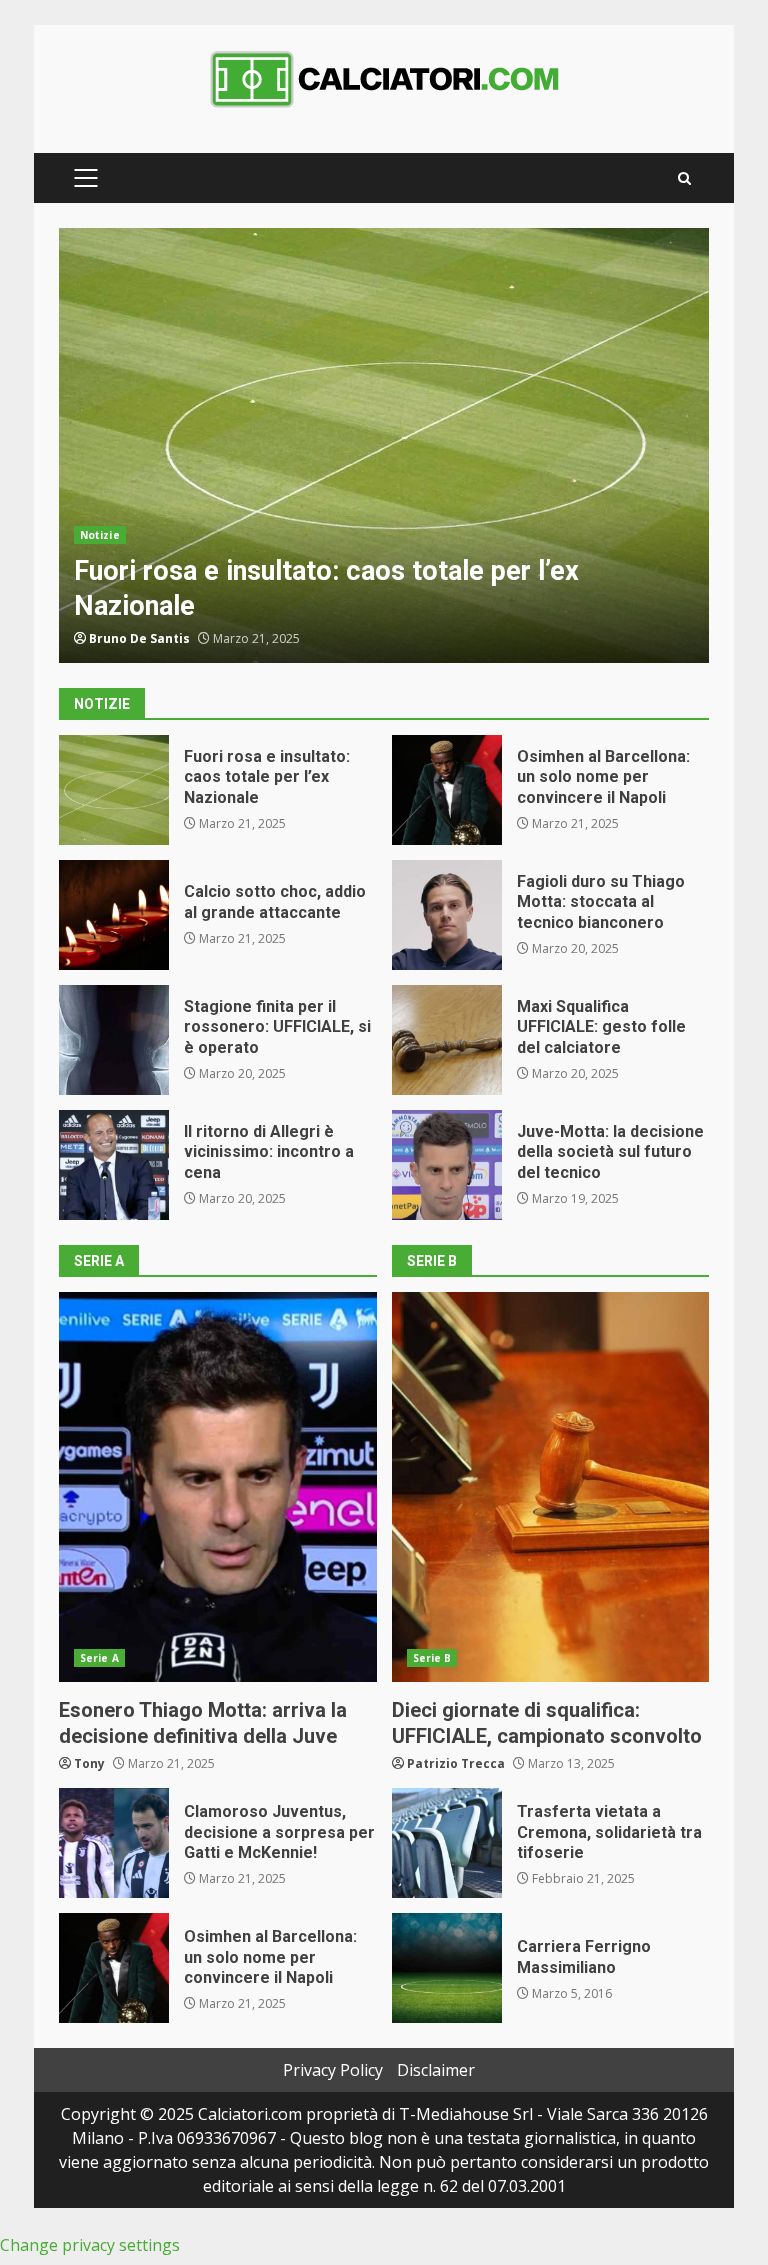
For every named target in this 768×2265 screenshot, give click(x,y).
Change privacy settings (90, 2245)
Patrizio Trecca (456, 1763)
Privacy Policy (333, 2070)
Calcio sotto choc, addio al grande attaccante (114, 915)
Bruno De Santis (139, 638)
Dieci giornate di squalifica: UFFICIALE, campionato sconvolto (551, 1487)
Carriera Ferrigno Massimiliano (447, 1968)
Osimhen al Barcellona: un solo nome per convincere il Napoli (447, 790)
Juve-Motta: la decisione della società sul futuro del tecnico (447, 1165)
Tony (89, 1763)
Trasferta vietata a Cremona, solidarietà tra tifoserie (447, 1843)
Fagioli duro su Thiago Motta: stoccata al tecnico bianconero (447, 915)
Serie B (432, 1658)
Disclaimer (436, 2070)
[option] (384, 445)
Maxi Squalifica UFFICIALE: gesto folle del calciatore (447, 1040)
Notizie (100, 535)
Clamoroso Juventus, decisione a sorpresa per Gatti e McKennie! (114, 1843)
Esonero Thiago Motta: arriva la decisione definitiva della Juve (218, 1487)
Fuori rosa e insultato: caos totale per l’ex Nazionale (384, 445)
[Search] (684, 178)
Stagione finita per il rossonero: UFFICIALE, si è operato (114, 1040)
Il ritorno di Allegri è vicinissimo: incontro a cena (114, 1165)
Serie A (99, 1658)
